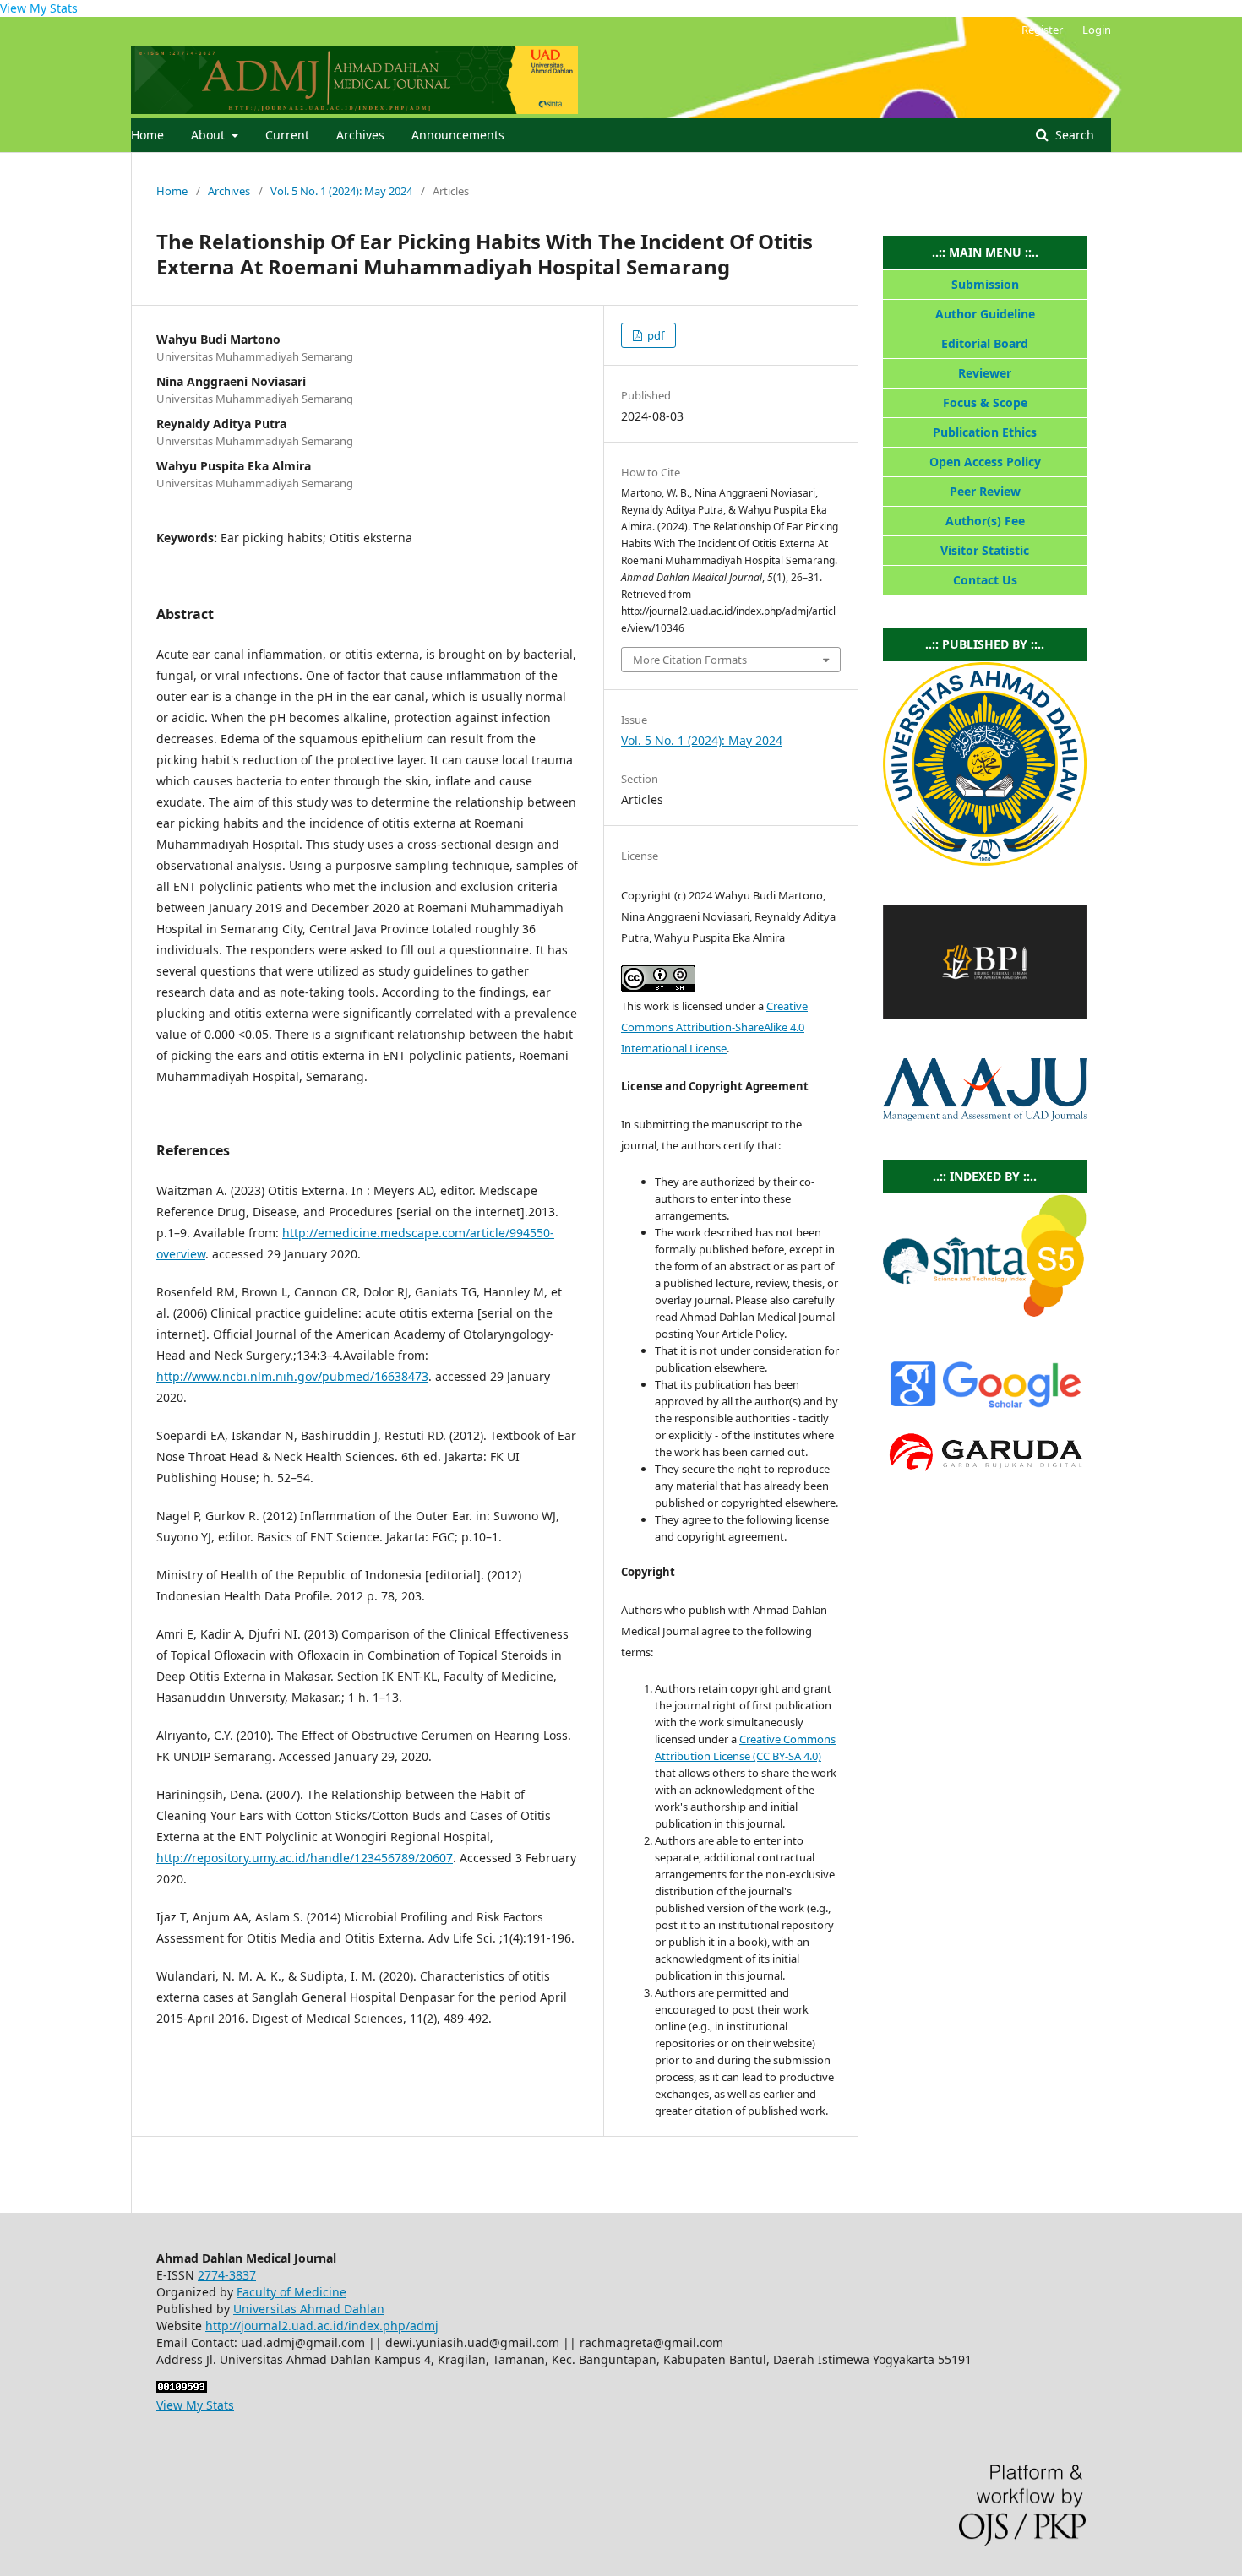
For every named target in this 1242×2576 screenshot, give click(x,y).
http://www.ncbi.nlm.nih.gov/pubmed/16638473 (292, 1376)
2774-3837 (227, 2275)
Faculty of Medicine (291, 2292)
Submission (985, 284)
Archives (360, 135)
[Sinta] (985, 1312)
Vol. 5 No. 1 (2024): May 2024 (341, 191)
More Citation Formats (690, 660)
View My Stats (39, 8)
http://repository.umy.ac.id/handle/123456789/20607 (305, 1858)
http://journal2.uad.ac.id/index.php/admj (322, 2326)
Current (287, 135)
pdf (654, 335)
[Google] (985, 1408)
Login (1097, 30)
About (210, 135)
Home (147, 135)
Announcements (458, 135)
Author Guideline (985, 314)
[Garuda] (985, 1473)
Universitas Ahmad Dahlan (309, 2309)
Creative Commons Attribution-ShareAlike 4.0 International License (714, 1027)
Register (1042, 30)
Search (1073, 135)
